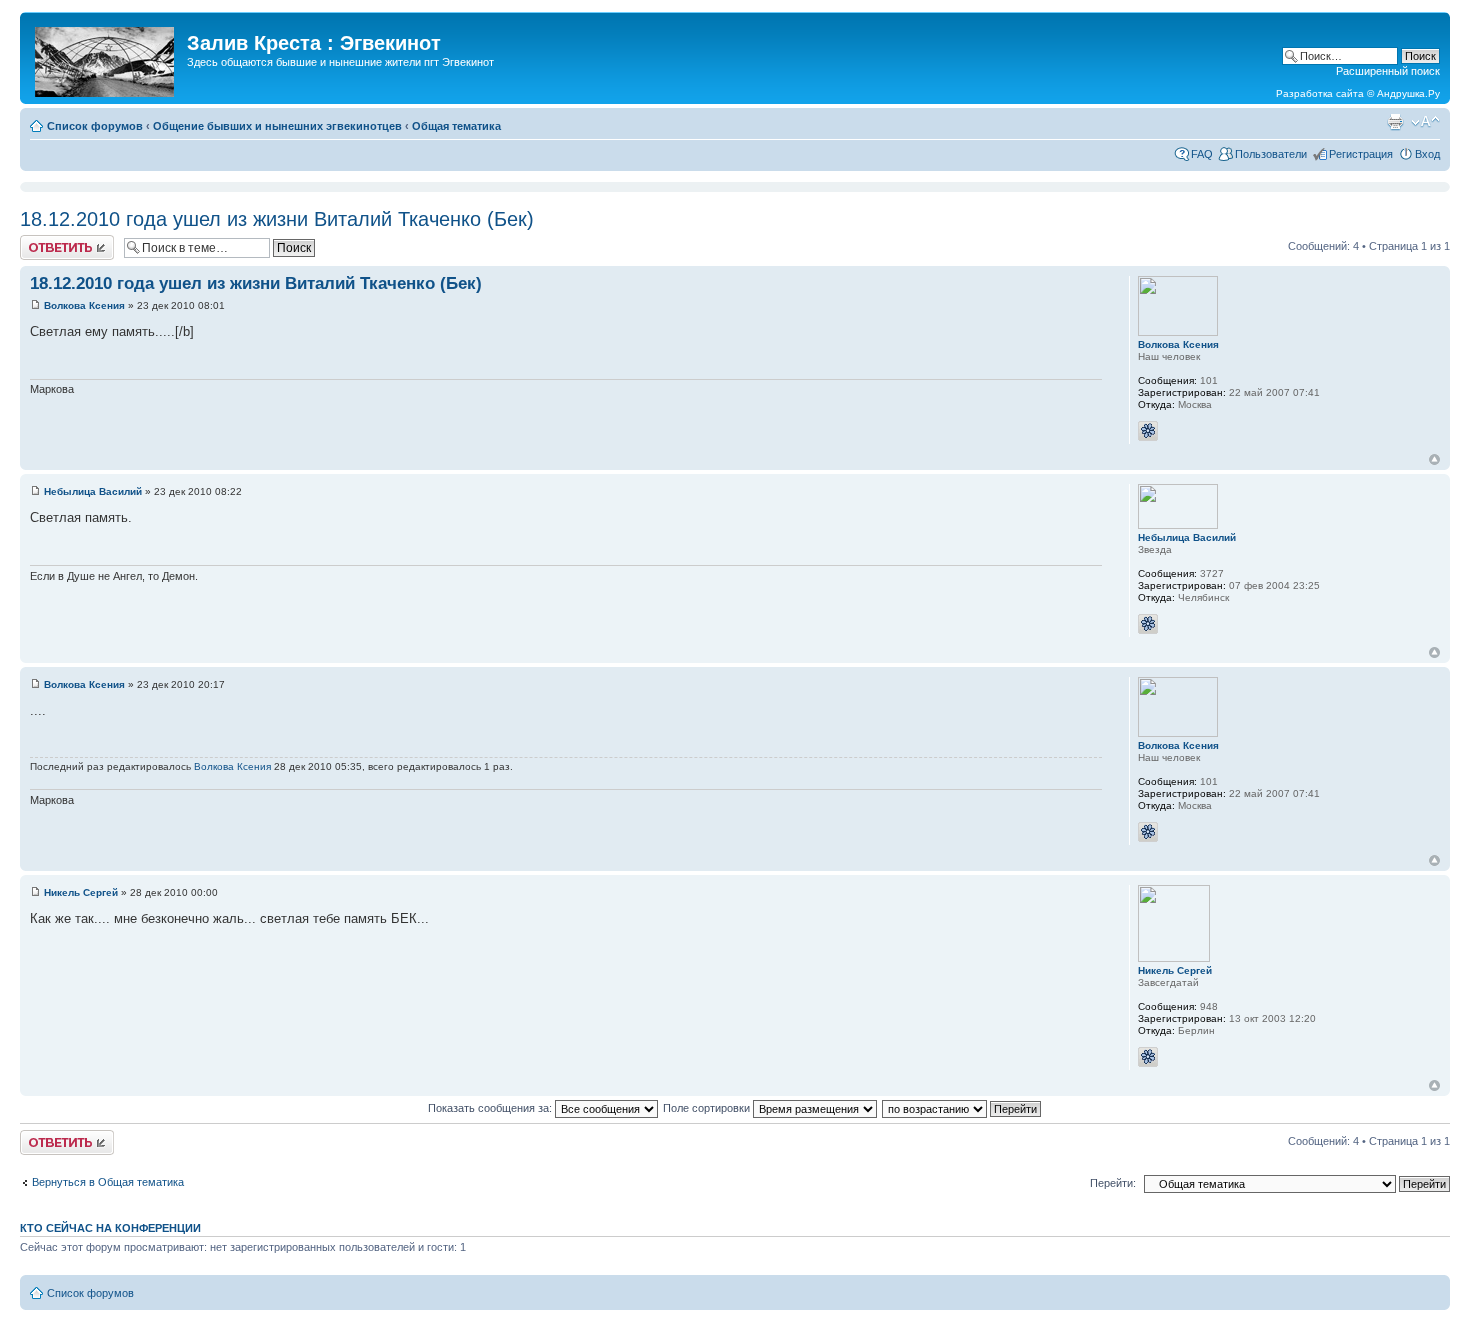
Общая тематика (456, 126)
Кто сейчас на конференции (110, 1228)
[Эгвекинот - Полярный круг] (106, 58)
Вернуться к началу (1434, 459)
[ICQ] (1148, 431)
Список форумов (95, 126)
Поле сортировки (708, 1108)
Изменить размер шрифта (1425, 122)
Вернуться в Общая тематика (108, 1182)
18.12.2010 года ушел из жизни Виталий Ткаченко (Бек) (277, 219)
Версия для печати (1395, 122)
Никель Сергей (81, 892)
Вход (1427, 154)
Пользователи (1271, 154)
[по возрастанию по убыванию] (962, 1108)
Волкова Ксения (84, 305)
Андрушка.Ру (1408, 93)
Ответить (44, 241)
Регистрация (1361, 154)
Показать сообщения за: (491, 1108)
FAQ (1202, 154)
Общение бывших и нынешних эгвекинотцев (277, 126)
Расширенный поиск (1388, 71)
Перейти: (1113, 1183)
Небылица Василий (93, 491)
